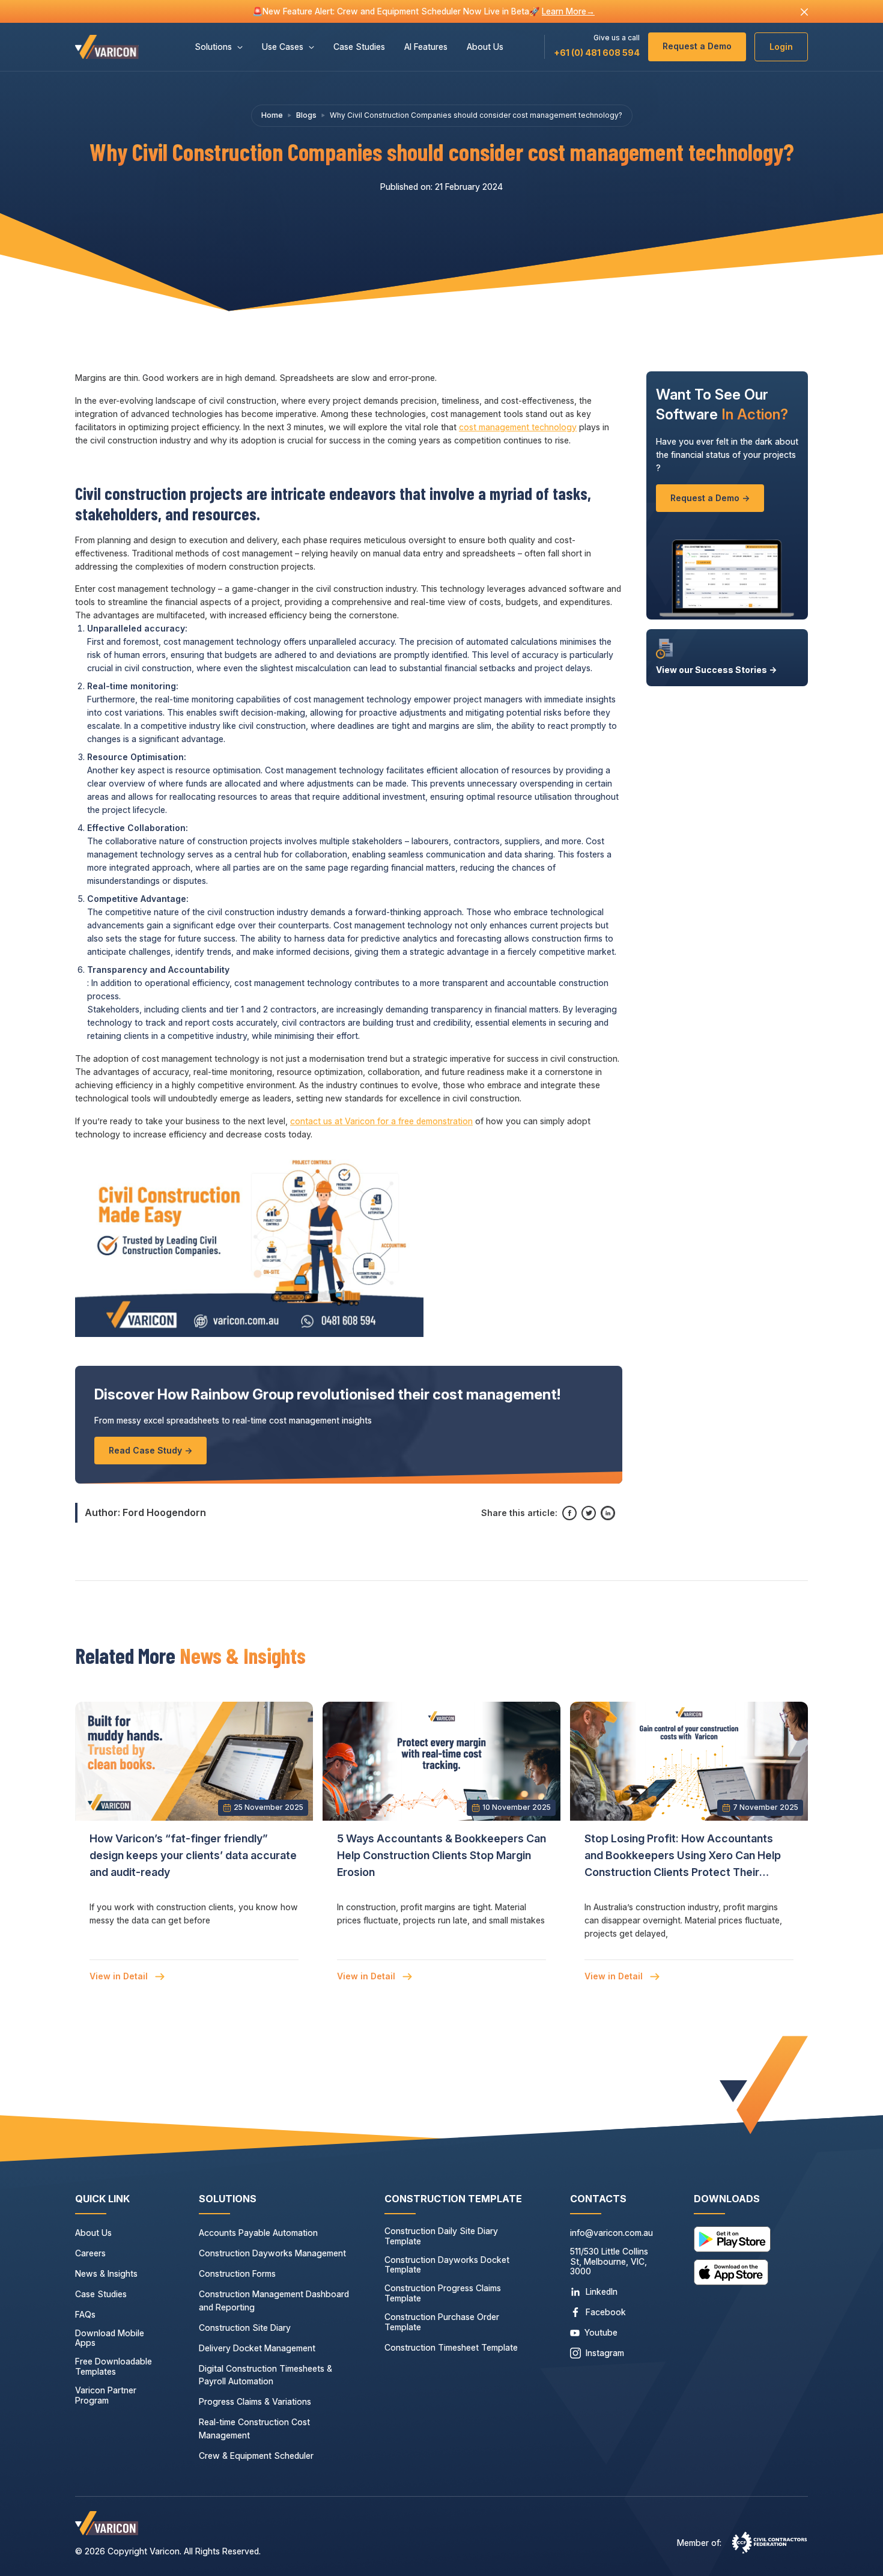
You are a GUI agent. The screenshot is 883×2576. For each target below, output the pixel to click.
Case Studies (359, 47)
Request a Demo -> (710, 498)
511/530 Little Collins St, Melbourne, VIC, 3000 (609, 2262)
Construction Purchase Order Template (442, 2322)
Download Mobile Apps (110, 2338)
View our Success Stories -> (716, 670)
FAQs (85, 2315)
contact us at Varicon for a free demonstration (381, 1121)
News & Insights (106, 2274)
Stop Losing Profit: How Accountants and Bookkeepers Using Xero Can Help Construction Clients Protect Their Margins (683, 1857)
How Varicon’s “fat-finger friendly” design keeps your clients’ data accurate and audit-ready (193, 1856)
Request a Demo (697, 46)
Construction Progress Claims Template (443, 2293)
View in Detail (120, 1976)
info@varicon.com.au (611, 2233)
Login (781, 47)
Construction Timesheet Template (451, 2348)
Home (272, 115)
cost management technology (518, 427)
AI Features (426, 47)
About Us (485, 47)
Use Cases (283, 47)
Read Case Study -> (150, 1450)
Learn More (568, 11)
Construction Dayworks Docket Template (447, 2265)
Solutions (213, 47)
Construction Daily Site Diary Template (441, 2236)
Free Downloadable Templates (114, 2367)
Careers (90, 2253)
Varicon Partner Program (106, 2395)
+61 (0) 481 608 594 (597, 53)
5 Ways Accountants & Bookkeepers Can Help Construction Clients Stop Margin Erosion (441, 1856)
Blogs (306, 115)
